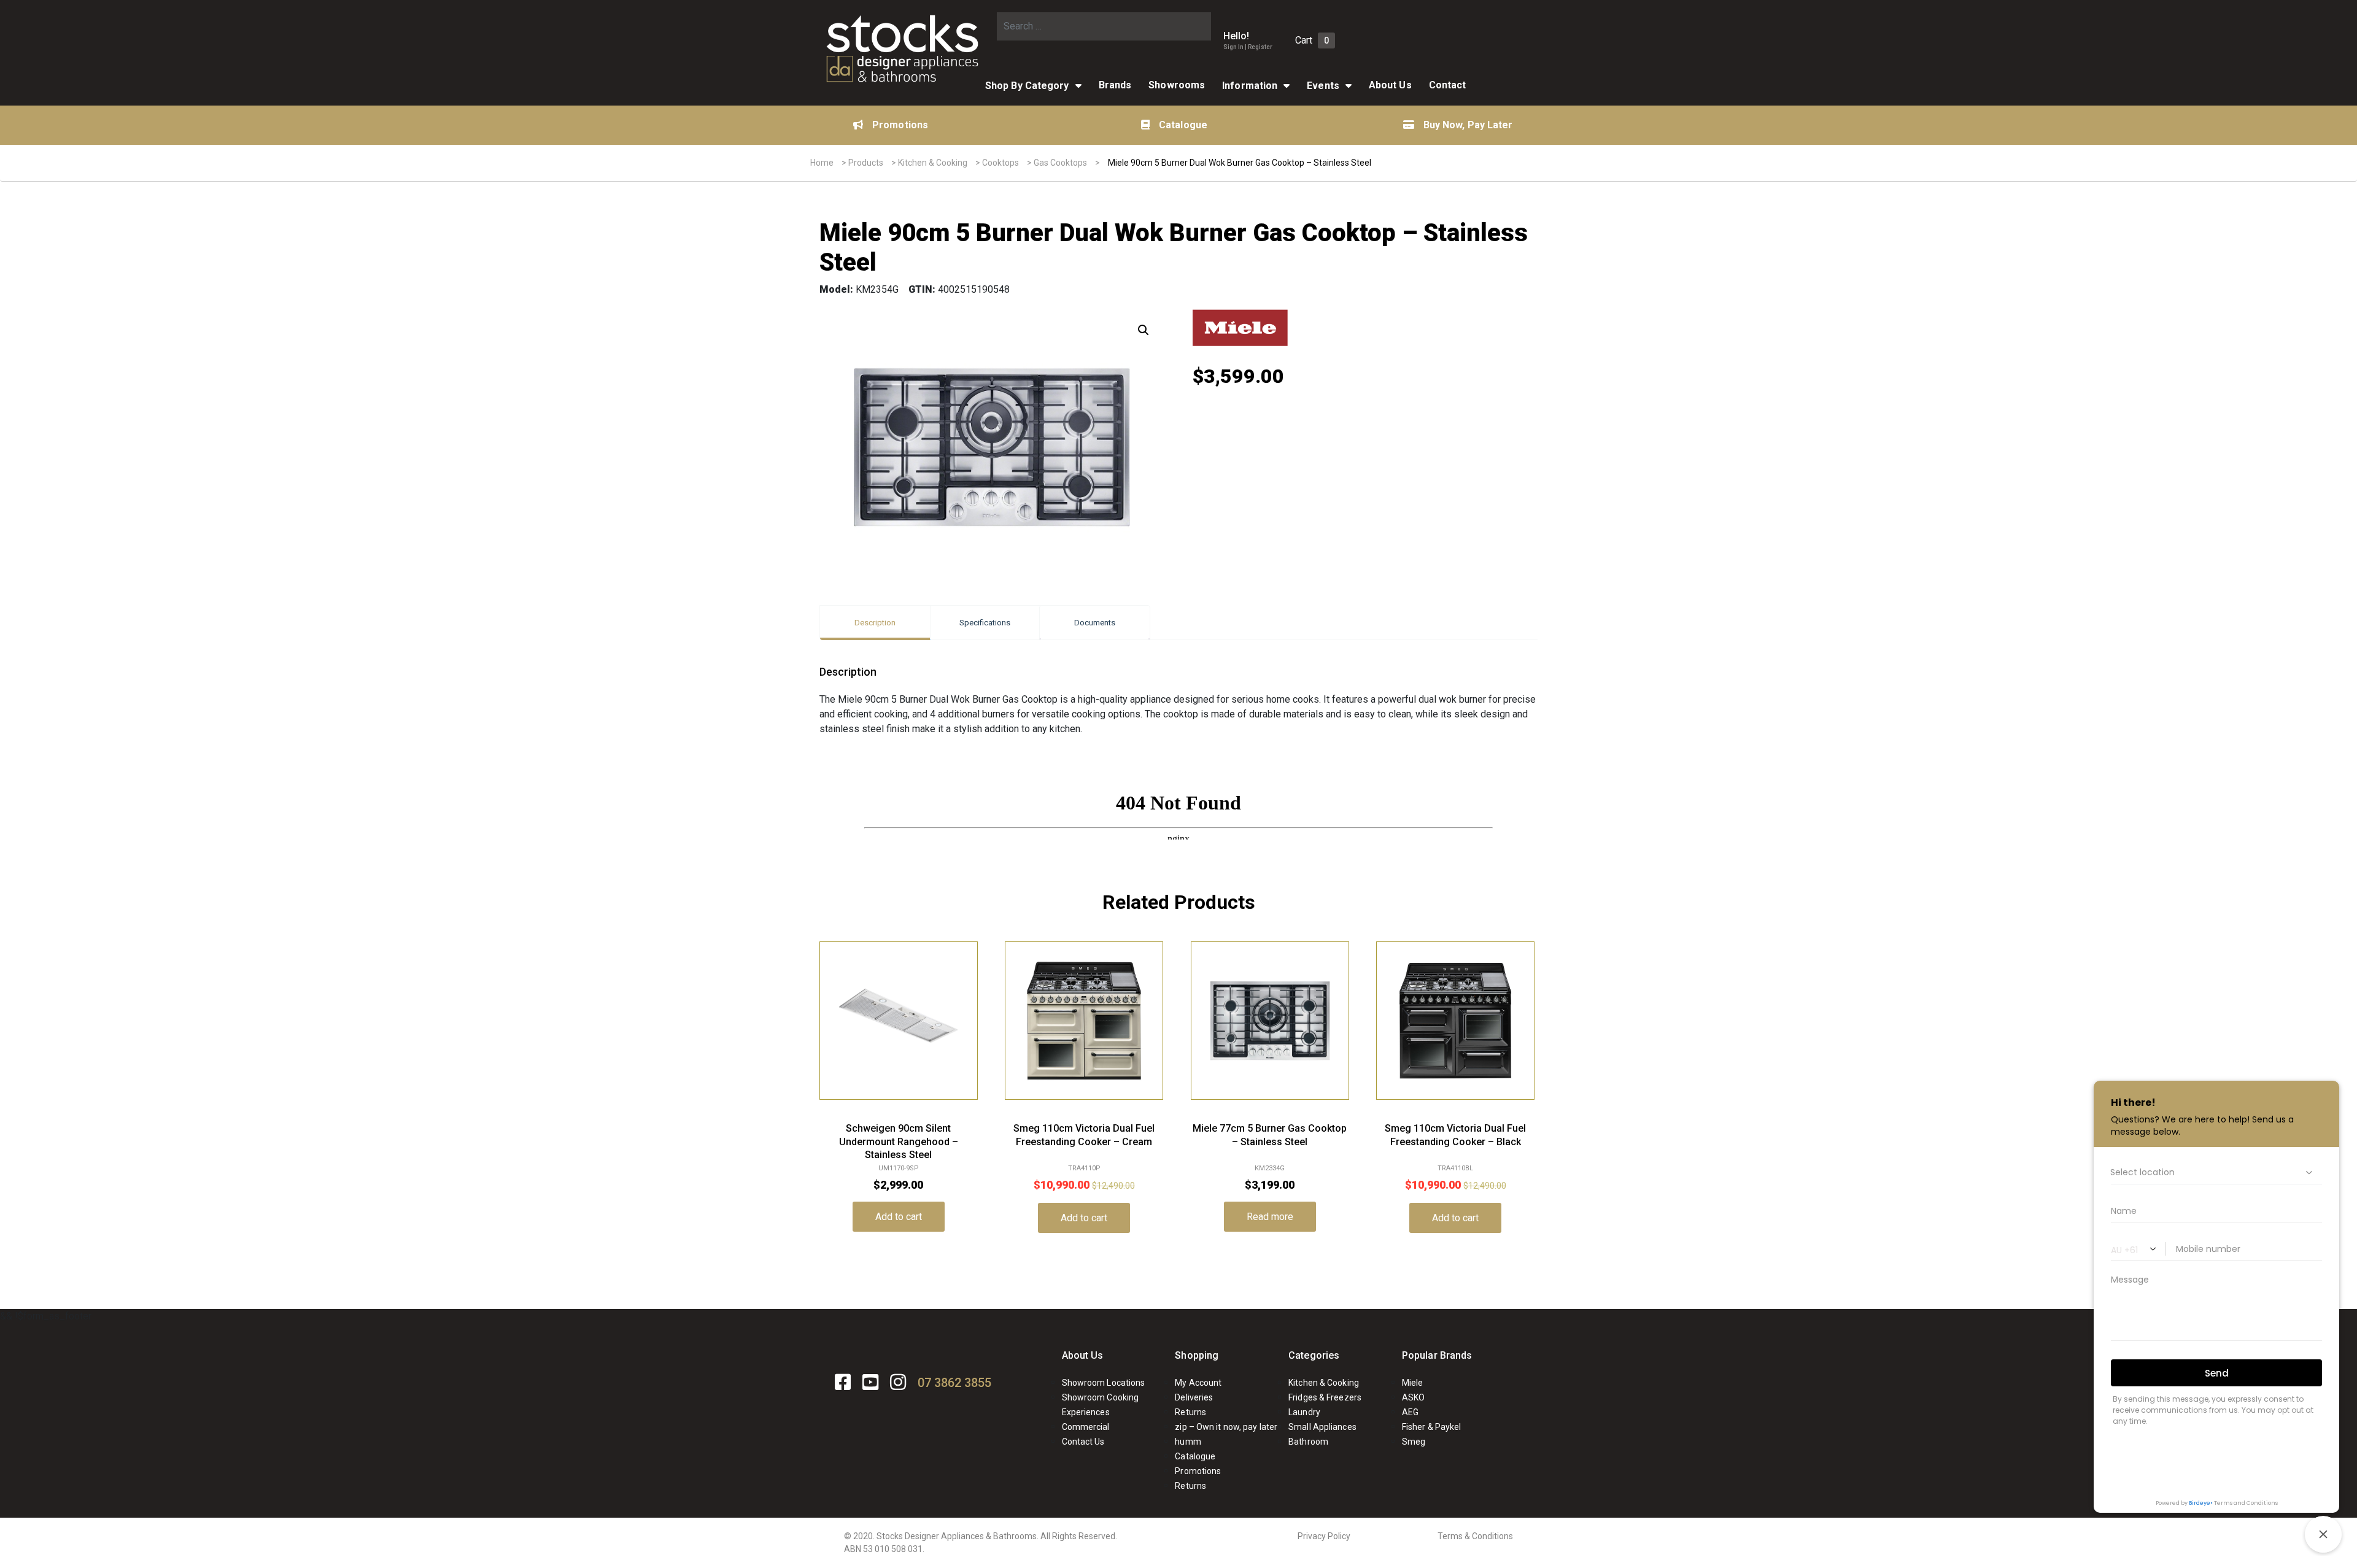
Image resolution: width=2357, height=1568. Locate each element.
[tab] (875, 623)
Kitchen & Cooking (933, 163)
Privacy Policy (1324, 1536)
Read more (1270, 1217)
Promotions (900, 125)
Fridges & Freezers (1325, 1397)
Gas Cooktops (1060, 163)
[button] (1144, 330)
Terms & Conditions (1475, 1536)
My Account (1198, 1383)
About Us (1390, 85)
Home (822, 163)
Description (875, 623)
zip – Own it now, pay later (1226, 1427)
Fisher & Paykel (1432, 1427)
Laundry (1304, 1412)
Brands (1115, 85)
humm (1188, 1442)
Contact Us (1083, 1442)
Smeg (1414, 1442)
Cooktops (1000, 163)
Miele (1413, 1383)
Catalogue (1183, 125)
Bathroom (1308, 1442)
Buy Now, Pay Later (1468, 125)
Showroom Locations (1104, 1383)
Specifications (985, 623)
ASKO (1413, 1397)
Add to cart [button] (899, 1217)
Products (866, 163)
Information (1250, 86)
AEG (1410, 1412)
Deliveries (1194, 1397)
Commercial (1086, 1427)
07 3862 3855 (954, 1383)
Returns (1190, 1412)
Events (1323, 86)
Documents (1095, 623)
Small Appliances (1322, 1427)
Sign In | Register (1248, 47)
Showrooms (1177, 85)
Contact (1448, 85)
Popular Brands (1437, 1355)
